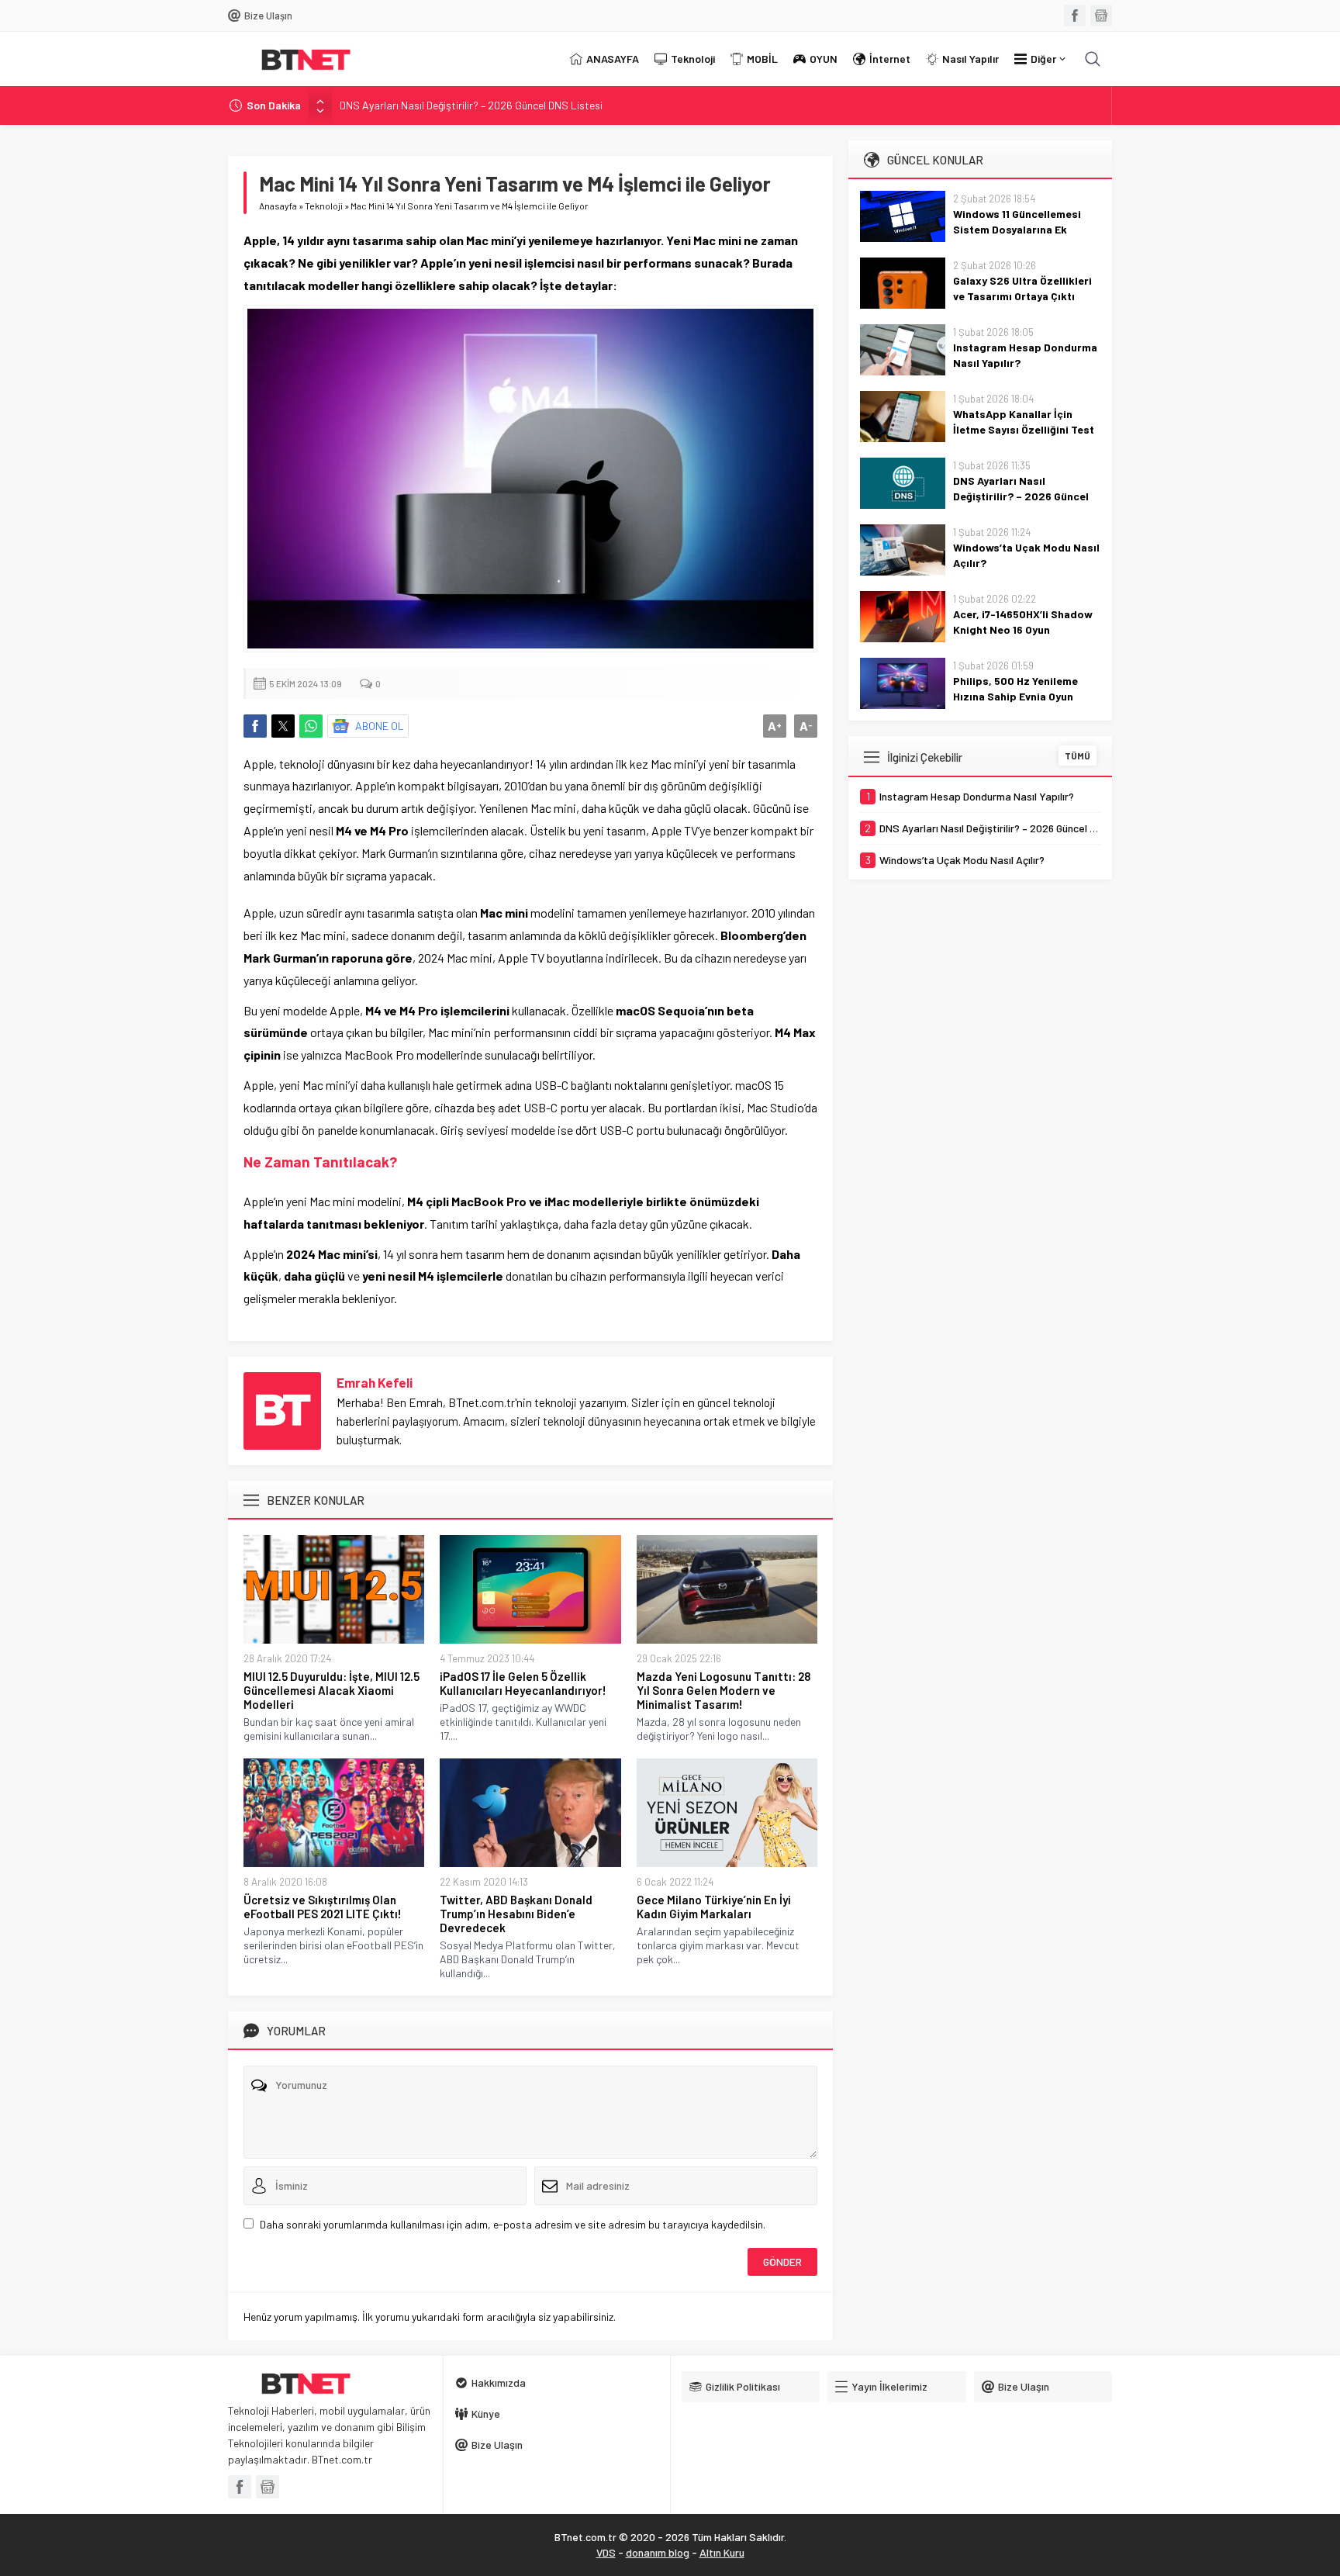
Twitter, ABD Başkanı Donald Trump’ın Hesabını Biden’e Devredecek (516, 1914)
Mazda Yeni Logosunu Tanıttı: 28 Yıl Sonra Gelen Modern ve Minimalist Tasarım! (724, 1690)
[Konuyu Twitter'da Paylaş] (283, 726)
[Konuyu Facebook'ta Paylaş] (255, 726)
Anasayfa (278, 206)
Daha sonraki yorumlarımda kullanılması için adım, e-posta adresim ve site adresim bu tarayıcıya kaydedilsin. (513, 2224)
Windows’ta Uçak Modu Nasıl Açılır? (1026, 555)
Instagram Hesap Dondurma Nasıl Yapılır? (1025, 355)
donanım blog (658, 2552)
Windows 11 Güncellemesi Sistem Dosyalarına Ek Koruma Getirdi (1017, 229)
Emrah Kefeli (375, 1382)
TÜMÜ (1078, 756)
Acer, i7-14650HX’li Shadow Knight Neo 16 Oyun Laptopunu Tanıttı (1023, 629)
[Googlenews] (1101, 16)
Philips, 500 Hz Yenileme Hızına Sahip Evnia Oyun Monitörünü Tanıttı (1015, 696)
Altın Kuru (722, 2552)
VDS (606, 2552)
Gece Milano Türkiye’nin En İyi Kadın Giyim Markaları (714, 1907)
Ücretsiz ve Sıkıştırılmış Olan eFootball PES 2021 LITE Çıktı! (323, 1907)
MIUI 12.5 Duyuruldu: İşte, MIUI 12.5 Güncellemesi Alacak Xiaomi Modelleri (332, 1690)
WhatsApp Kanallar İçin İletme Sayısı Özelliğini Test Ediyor (1024, 429)
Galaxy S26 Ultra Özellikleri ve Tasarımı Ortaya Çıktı (1022, 288)
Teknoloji (324, 206)
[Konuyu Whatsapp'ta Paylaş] (311, 726)
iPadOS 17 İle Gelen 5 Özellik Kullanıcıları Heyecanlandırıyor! (523, 1683)
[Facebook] (1075, 16)
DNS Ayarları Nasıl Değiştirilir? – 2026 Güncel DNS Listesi (471, 105)
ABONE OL (380, 726)
